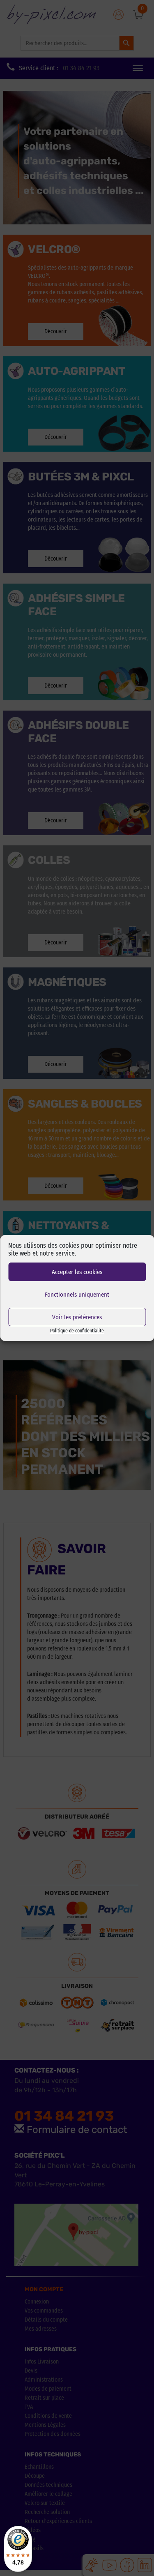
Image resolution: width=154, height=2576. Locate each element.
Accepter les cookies (77, 1272)
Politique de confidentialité (77, 1331)
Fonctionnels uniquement (77, 1295)
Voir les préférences (77, 1317)
